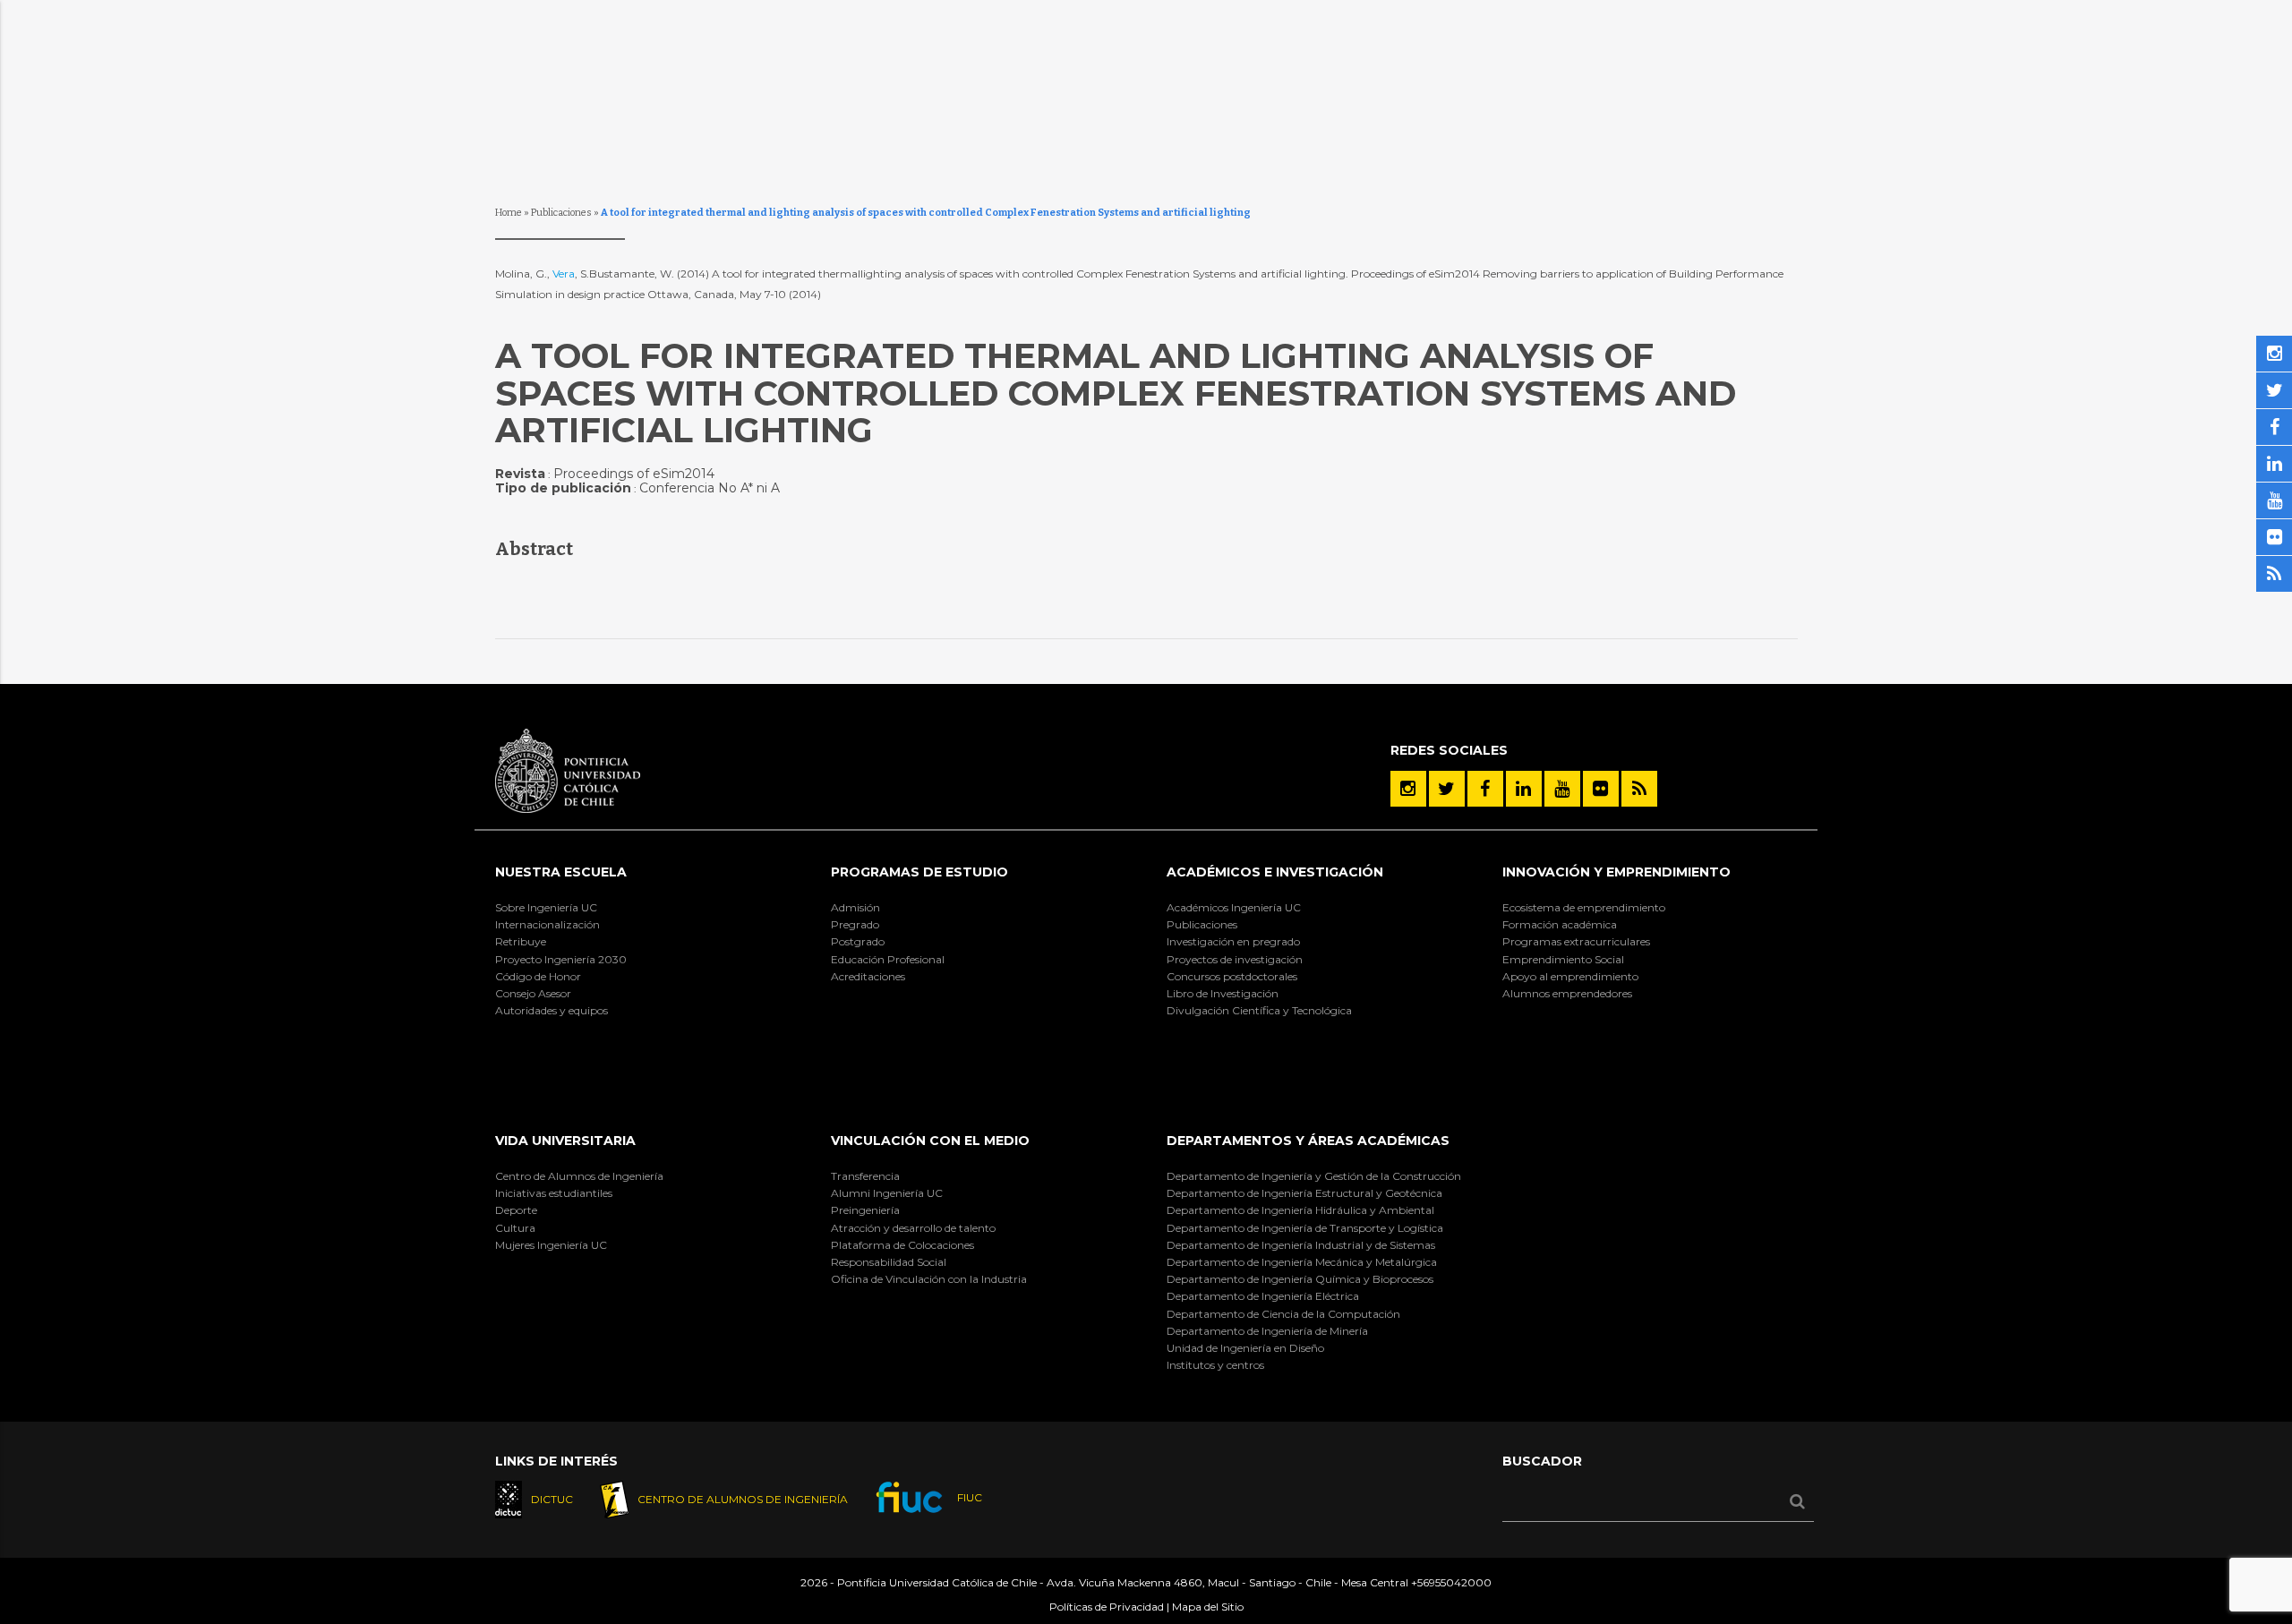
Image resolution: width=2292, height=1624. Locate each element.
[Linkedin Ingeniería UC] (1524, 789)
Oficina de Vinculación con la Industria (929, 1279)
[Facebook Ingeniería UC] (1485, 789)
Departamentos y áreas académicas (1308, 1141)
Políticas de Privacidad (1107, 1607)
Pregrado (855, 924)
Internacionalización (547, 924)
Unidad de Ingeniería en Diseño (1245, 1348)
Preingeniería (865, 1210)
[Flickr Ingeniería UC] (1601, 789)
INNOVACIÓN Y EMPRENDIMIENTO (1616, 872)
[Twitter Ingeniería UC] (1447, 789)
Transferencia (865, 1176)
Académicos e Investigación (1275, 872)
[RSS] (1639, 789)
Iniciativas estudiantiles (554, 1193)
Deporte (516, 1210)
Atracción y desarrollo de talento (913, 1228)
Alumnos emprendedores (1567, 993)
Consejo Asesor (533, 993)
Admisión (855, 907)
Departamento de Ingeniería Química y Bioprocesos (1300, 1279)
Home (509, 213)
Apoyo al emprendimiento (1570, 976)
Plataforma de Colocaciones (902, 1245)
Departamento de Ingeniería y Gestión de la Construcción (1314, 1176)
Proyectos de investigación (1235, 959)
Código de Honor (538, 976)
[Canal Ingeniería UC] (1562, 789)
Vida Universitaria (565, 1141)
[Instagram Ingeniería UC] (1408, 789)
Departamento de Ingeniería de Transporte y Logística (1305, 1228)
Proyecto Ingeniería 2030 (561, 959)
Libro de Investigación (1223, 993)
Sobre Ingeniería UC (546, 907)
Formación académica (1560, 924)
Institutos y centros (1215, 1365)
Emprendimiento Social (1563, 959)
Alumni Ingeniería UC (887, 1193)
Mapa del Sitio (1208, 1607)
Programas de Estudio (919, 872)
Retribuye (521, 941)
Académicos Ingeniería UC (1234, 907)
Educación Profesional (888, 959)
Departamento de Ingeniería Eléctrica (1263, 1296)
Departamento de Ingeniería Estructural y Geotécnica (1304, 1193)
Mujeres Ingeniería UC (551, 1245)
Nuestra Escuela (561, 872)
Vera (564, 274)
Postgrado (858, 941)
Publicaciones (561, 213)
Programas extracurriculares (1576, 941)
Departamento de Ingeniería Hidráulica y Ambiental (1300, 1210)
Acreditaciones (868, 976)
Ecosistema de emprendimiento (1584, 907)
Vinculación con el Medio (930, 1141)
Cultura (515, 1228)
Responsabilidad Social (889, 1262)
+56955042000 (1451, 1582)
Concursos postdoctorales (1232, 976)
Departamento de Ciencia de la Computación (1283, 1314)
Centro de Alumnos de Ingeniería (579, 1176)
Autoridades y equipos (552, 1010)
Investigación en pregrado (1233, 941)
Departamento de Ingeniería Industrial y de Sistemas (1301, 1245)
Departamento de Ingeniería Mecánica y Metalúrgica (1302, 1262)
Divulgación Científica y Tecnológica (1259, 1010)
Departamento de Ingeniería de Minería (1267, 1331)
